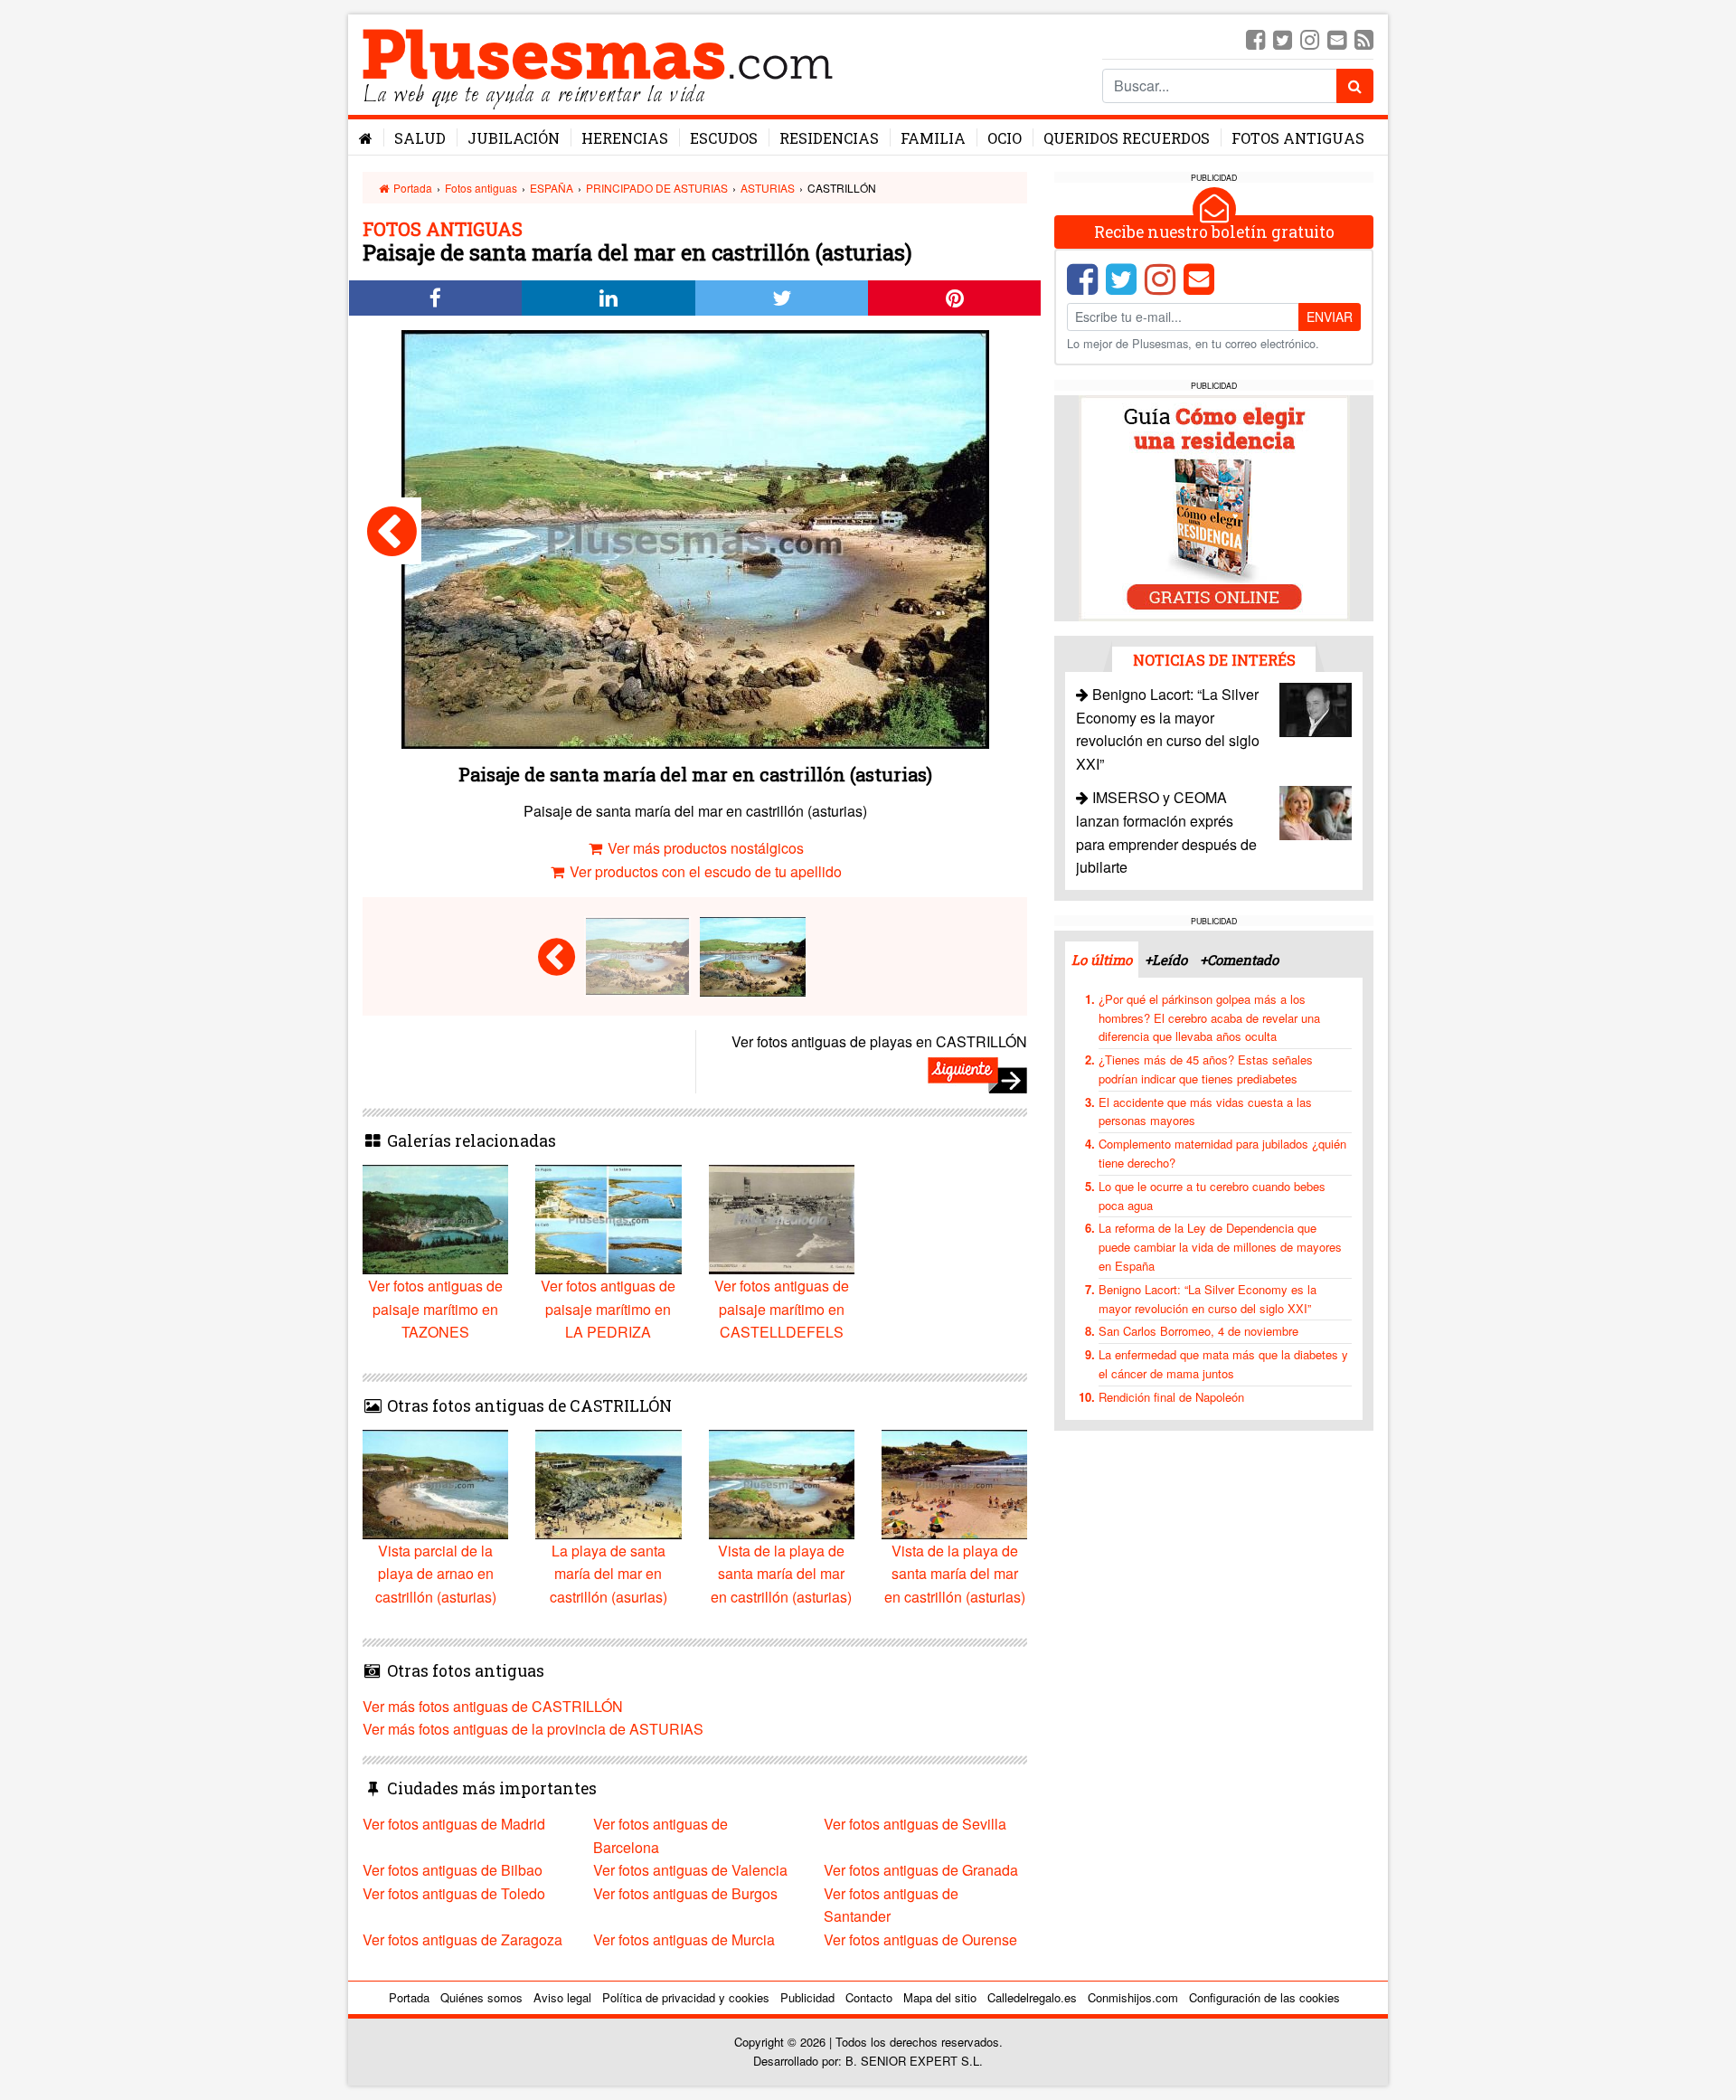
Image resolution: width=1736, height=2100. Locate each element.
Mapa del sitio (940, 1997)
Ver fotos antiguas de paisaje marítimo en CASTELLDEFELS (782, 1309)
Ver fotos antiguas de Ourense (920, 1939)
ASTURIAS (768, 188)
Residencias (829, 138)
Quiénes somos (481, 1997)
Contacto (869, 1997)
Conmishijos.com (1133, 1997)
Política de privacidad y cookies (686, 1997)
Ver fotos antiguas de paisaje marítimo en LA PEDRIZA (608, 1309)
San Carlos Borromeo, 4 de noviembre (1198, 1331)
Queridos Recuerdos (1127, 138)
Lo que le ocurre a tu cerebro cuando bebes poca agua (1212, 1196)
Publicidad (807, 1997)
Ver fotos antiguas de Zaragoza (462, 1939)
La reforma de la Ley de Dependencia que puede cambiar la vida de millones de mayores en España (1220, 1247)
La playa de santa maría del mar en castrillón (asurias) (609, 1574)
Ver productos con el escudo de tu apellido (704, 871)
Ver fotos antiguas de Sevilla (915, 1824)
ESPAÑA (552, 188)
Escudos (724, 138)
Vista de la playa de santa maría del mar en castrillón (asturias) (781, 1574)
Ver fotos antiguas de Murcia (684, 1939)
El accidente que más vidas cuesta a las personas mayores (1205, 1111)
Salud (420, 138)
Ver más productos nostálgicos (704, 848)
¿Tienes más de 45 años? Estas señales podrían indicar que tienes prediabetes (1206, 1069)
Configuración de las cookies (1264, 1997)
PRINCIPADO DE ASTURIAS (657, 188)
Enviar (1330, 317)
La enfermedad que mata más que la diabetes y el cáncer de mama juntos (1223, 1364)
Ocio (1005, 138)
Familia (933, 138)
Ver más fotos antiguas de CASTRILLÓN (493, 1706)
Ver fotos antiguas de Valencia (690, 1870)
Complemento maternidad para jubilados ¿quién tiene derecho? (1222, 1153)
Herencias (625, 138)
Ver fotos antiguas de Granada (921, 1870)
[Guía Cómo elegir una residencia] (1214, 507)
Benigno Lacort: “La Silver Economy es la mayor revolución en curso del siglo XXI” (1208, 1299)
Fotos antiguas (1298, 138)
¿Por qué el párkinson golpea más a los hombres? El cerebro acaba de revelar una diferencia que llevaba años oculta (1209, 1018)
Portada (411, 188)
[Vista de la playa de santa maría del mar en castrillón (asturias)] (392, 531)
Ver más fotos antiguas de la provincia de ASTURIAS (533, 1729)
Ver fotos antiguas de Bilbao (453, 1870)
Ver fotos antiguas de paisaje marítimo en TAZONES (435, 1309)
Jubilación (514, 138)
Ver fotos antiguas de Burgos (685, 1893)
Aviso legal (562, 1997)
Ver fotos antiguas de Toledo (454, 1893)
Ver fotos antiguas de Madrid (454, 1824)
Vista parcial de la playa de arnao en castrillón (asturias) (436, 1574)
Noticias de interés (1214, 660)
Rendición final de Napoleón (1171, 1397)
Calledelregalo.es (1032, 1997)
